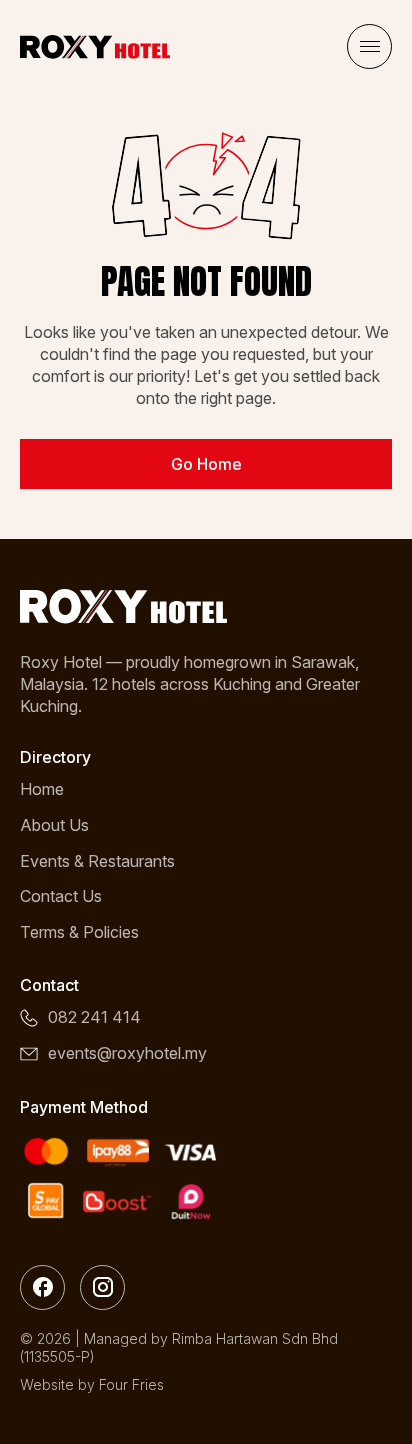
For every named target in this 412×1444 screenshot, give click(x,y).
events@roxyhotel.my (127, 1053)
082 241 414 (94, 1017)
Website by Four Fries (92, 1384)
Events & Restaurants (97, 861)
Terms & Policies (79, 932)
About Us (54, 825)
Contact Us (61, 896)
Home (42, 789)
